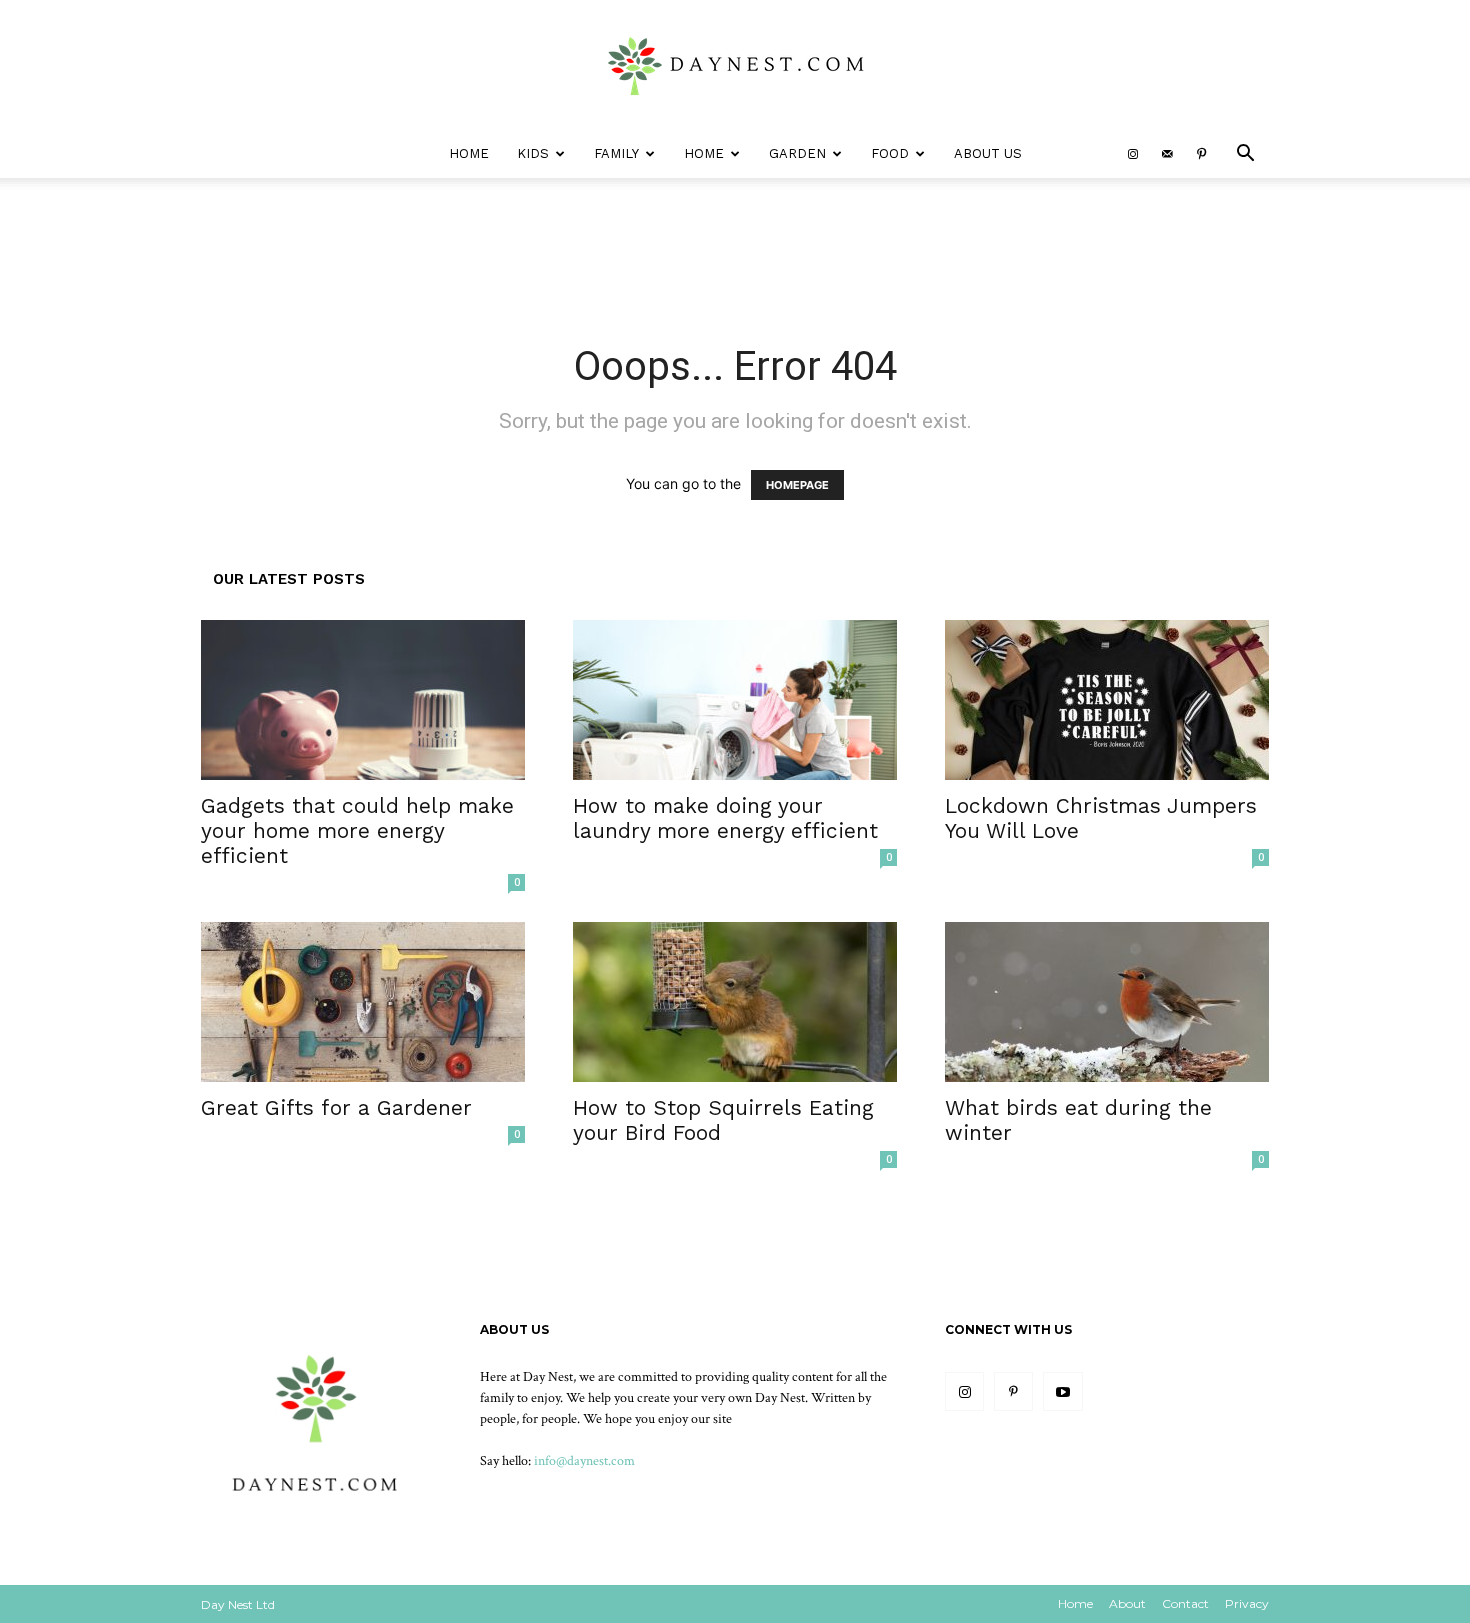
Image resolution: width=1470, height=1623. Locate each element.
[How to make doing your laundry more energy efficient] (735, 700)
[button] (1245, 155)
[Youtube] (1062, 1391)
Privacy (1247, 1603)
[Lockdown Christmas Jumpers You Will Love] (1107, 700)
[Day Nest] (735, 66)
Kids (533, 153)
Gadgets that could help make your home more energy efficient (357, 830)
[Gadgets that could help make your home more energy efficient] (363, 700)
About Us (988, 153)
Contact (1185, 1603)
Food (890, 153)
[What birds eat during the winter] (1107, 1002)
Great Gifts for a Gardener (336, 1107)
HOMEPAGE (797, 485)
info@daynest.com (584, 1461)
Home (469, 153)
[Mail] (1167, 154)
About (1127, 1603)
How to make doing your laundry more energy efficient (725, 818)
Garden (797, 153)
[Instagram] (1133, 154)
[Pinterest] (1201, 154)
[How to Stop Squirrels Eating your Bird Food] (735, 1002)
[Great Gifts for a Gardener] (363, 1002)
